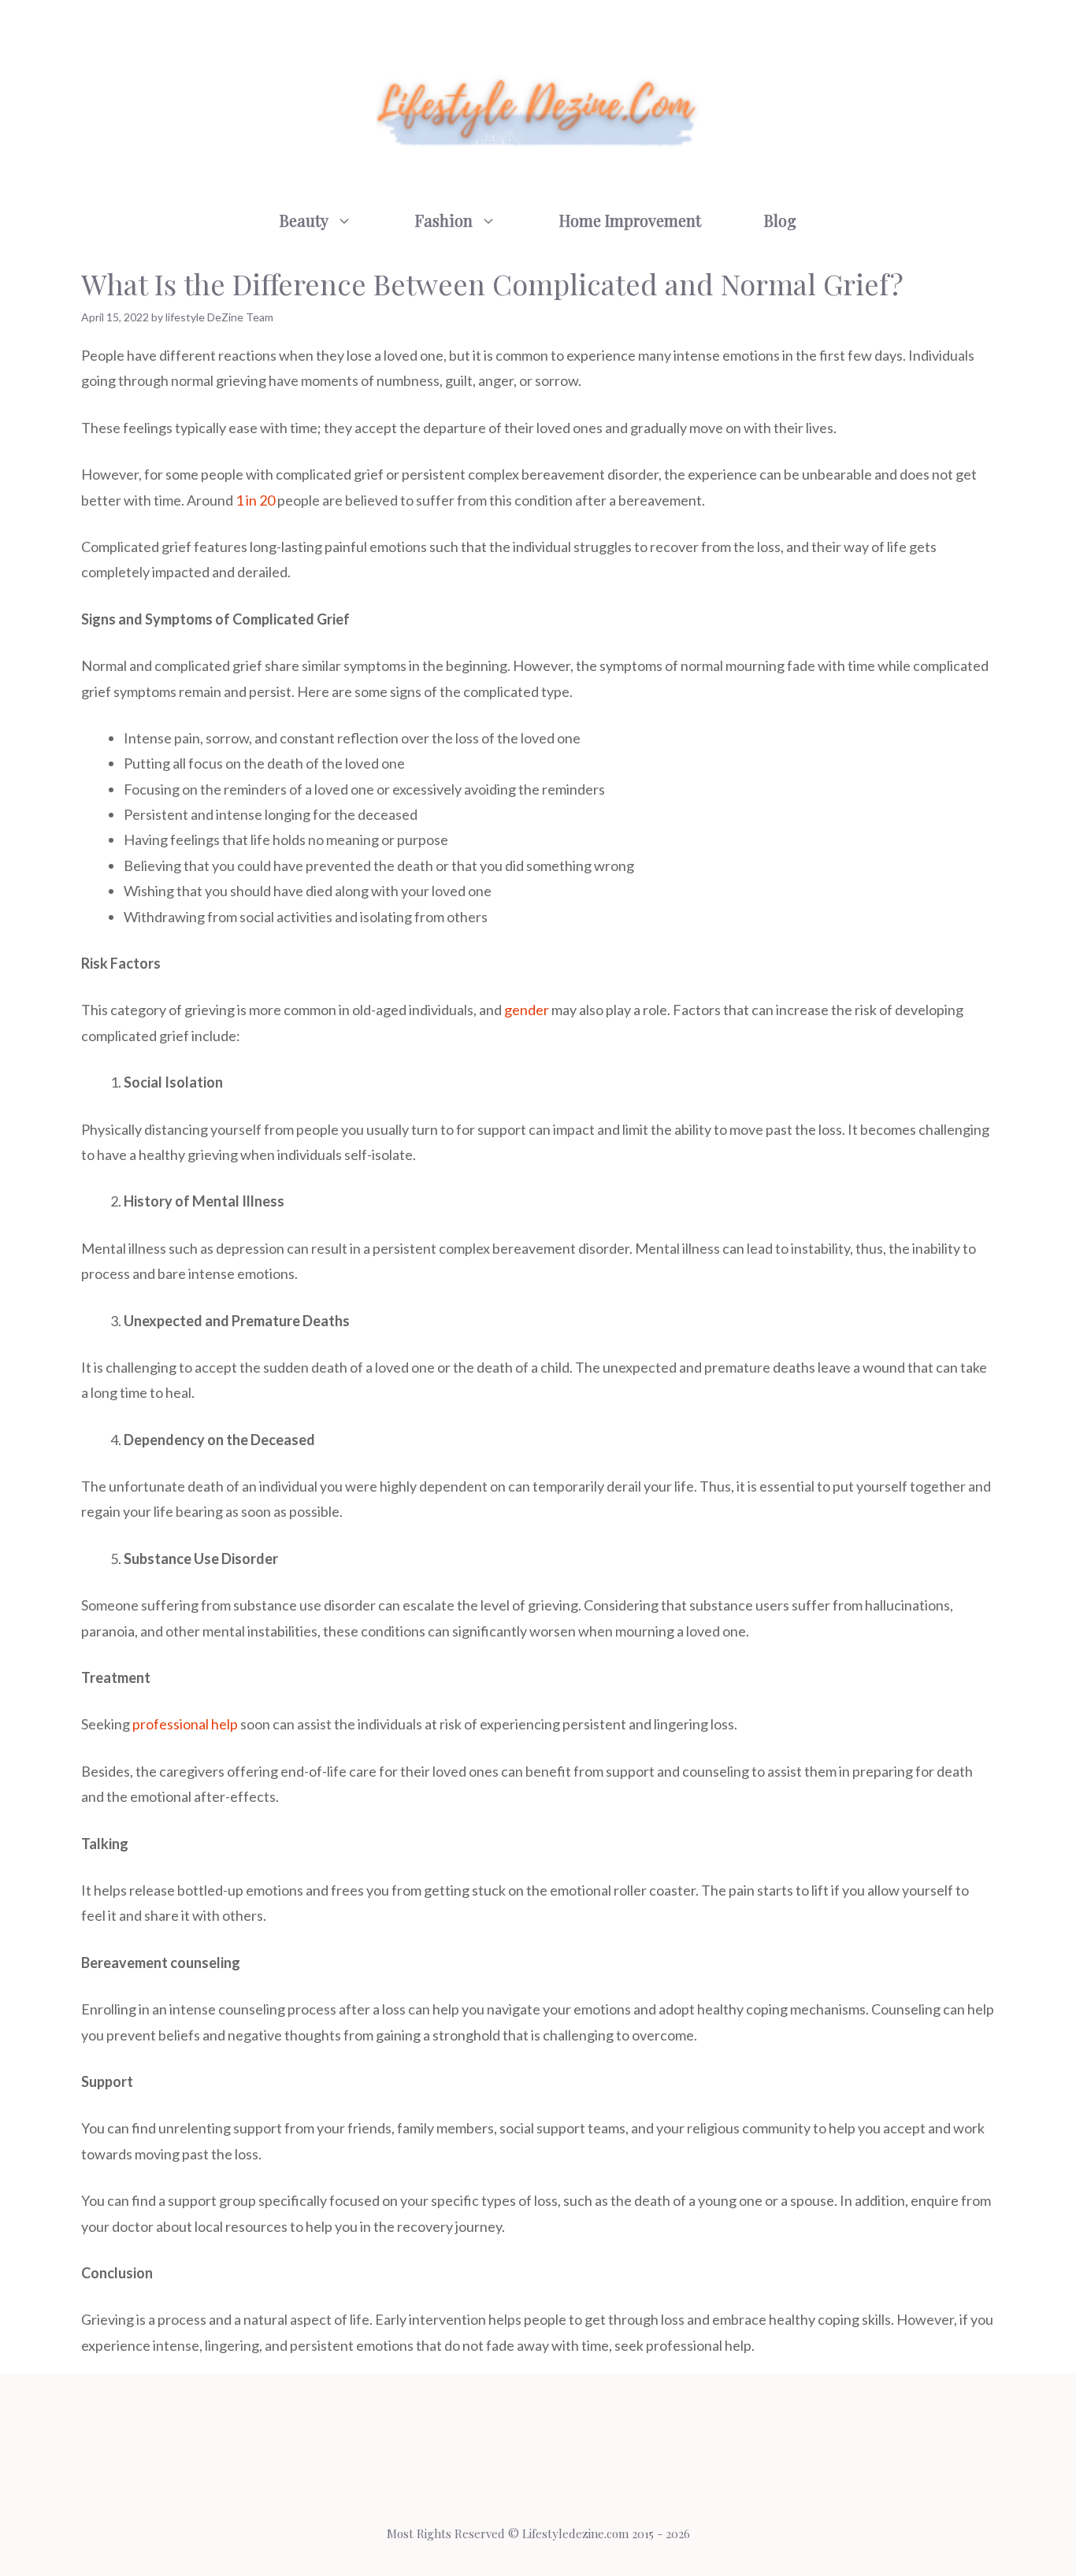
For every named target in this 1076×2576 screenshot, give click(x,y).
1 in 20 (255, 500)
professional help (185, 1724)
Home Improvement (630, 220)
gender (527, 1010)
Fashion (444, 220)
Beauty (304, 220)
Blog (780, 220)
